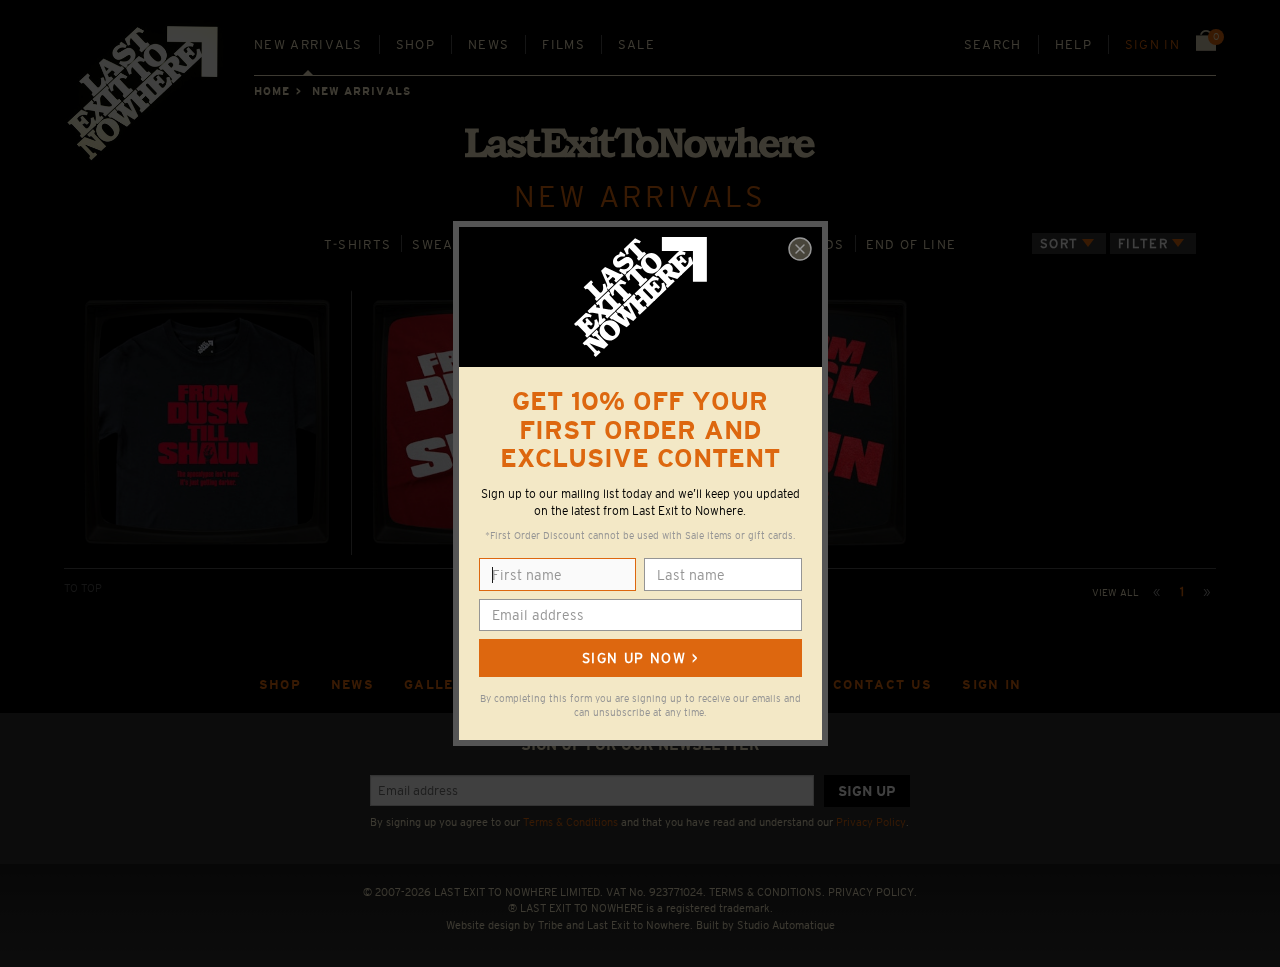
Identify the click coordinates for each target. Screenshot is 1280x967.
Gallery (439, 684)
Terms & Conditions (570, 822)
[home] (144, 100)
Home (272, 91)
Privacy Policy (871, 822)
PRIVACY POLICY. (872, 892)
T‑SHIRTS (358, 244)
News (488, 44)
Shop (415, 44)
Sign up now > (640, 658)
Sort (1059, 243)
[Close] (800, 249)
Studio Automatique (786, 925)
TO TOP (83, 588)
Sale (636, 44)
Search (993, 44)
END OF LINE (911, 244)
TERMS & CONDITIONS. (767, 892)
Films (563, 44)
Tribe (550, 925)
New (308, 44)
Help (1073, 44)
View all (1115, 592)
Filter (1143, 243)
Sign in (1152, 44)
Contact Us (882, 684)
